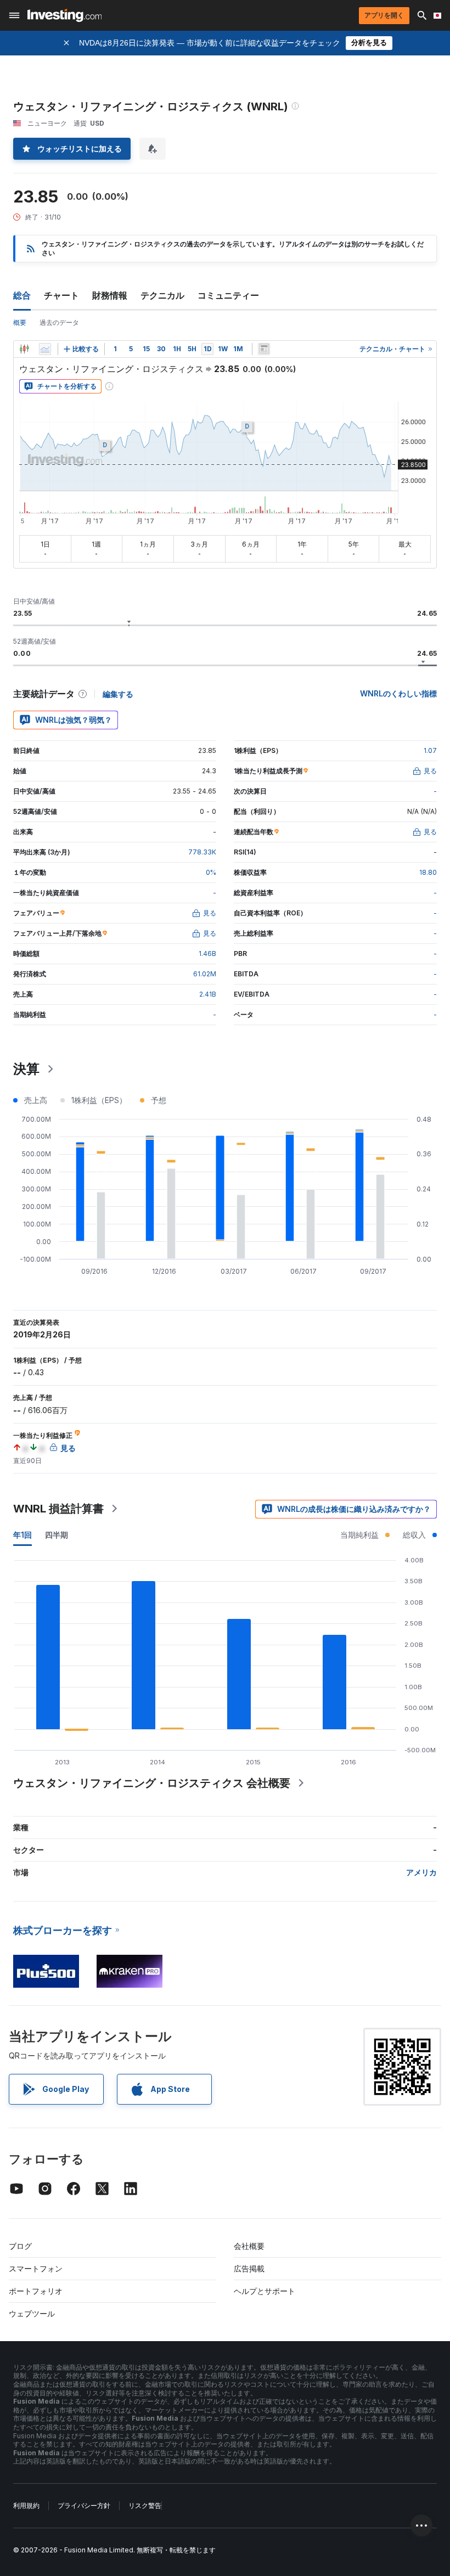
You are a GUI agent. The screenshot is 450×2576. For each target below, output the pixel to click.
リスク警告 (145, 2505)
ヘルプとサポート (265, 2291)
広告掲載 (249, 2268)
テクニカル (162, 295)
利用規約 (26, 2505)
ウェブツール (32, 2313)
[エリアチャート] (45, 349)
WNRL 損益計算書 (58, 1509)
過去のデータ (59, 322)
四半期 (57, 1535)
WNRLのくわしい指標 (398, 693)
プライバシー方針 (84, 2505)
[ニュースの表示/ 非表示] (264, 349)
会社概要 (249, 2246)
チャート (61, 295)
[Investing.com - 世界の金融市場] (64, 15)
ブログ (20, 2246)
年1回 (22, 1535)
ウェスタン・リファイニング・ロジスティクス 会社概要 (152, 1783)
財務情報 (110, 295)
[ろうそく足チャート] (24, 349)
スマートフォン (36, 2268)
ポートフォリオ (36, 2291)
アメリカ (421, 1872)
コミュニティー (228, 295)
